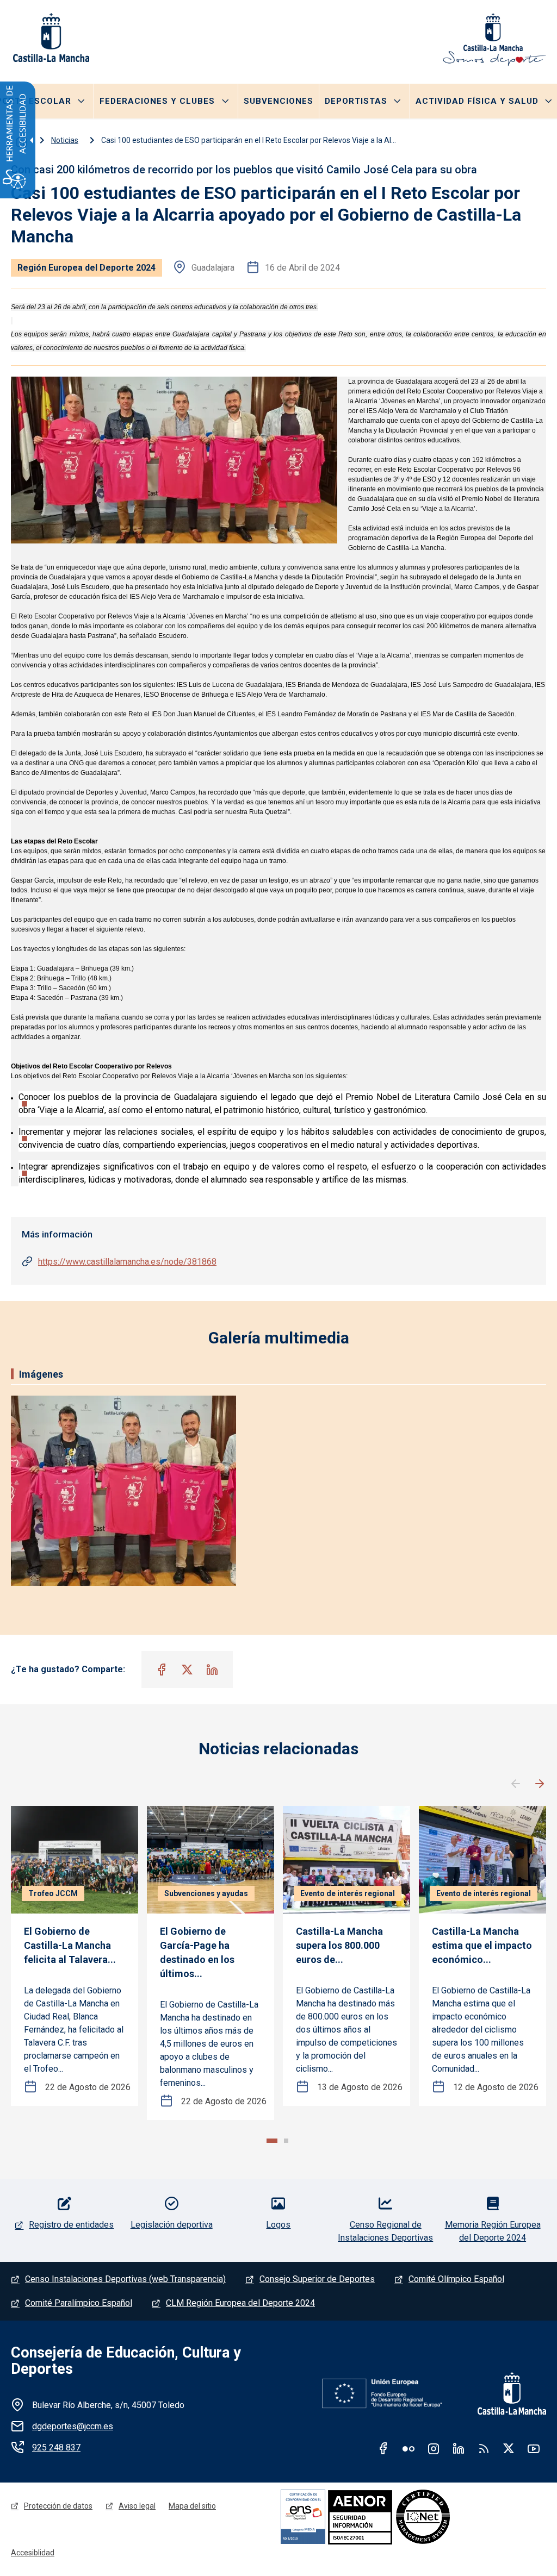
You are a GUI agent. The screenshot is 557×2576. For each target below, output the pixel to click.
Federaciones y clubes (157, 101)
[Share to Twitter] (187, 1670)
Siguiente (540, 1784)
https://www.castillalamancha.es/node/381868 (127, 1262)
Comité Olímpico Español (456, 2279)
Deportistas (356, 101)
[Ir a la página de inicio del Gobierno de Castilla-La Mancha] (50, 37)
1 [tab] (272, 2141)
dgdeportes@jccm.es (73, 2426)
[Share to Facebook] (162, 1670)
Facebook (383, 2448)
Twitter (509, 2448)
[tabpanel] (75, 1956)
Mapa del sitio (192, 2506)
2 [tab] (286, 2141)
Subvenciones (278, 101)
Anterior (516, 1784)
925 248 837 (56, 2447)
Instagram (434, 2448)
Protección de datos (58, 2506)
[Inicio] (494, 40)
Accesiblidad (33, 2553)
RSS (484, 2448)
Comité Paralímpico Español (79, 2303)
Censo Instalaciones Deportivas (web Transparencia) (125, 2279)
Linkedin (459, 2448)
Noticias (65, 140)
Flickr (409, 2448)
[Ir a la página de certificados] (397, 2516)
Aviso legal (137, 2506)
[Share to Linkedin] (212, 1670)
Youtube (534, 2448)
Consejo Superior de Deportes (317, 2279)
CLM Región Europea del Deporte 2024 (240, 2303)
